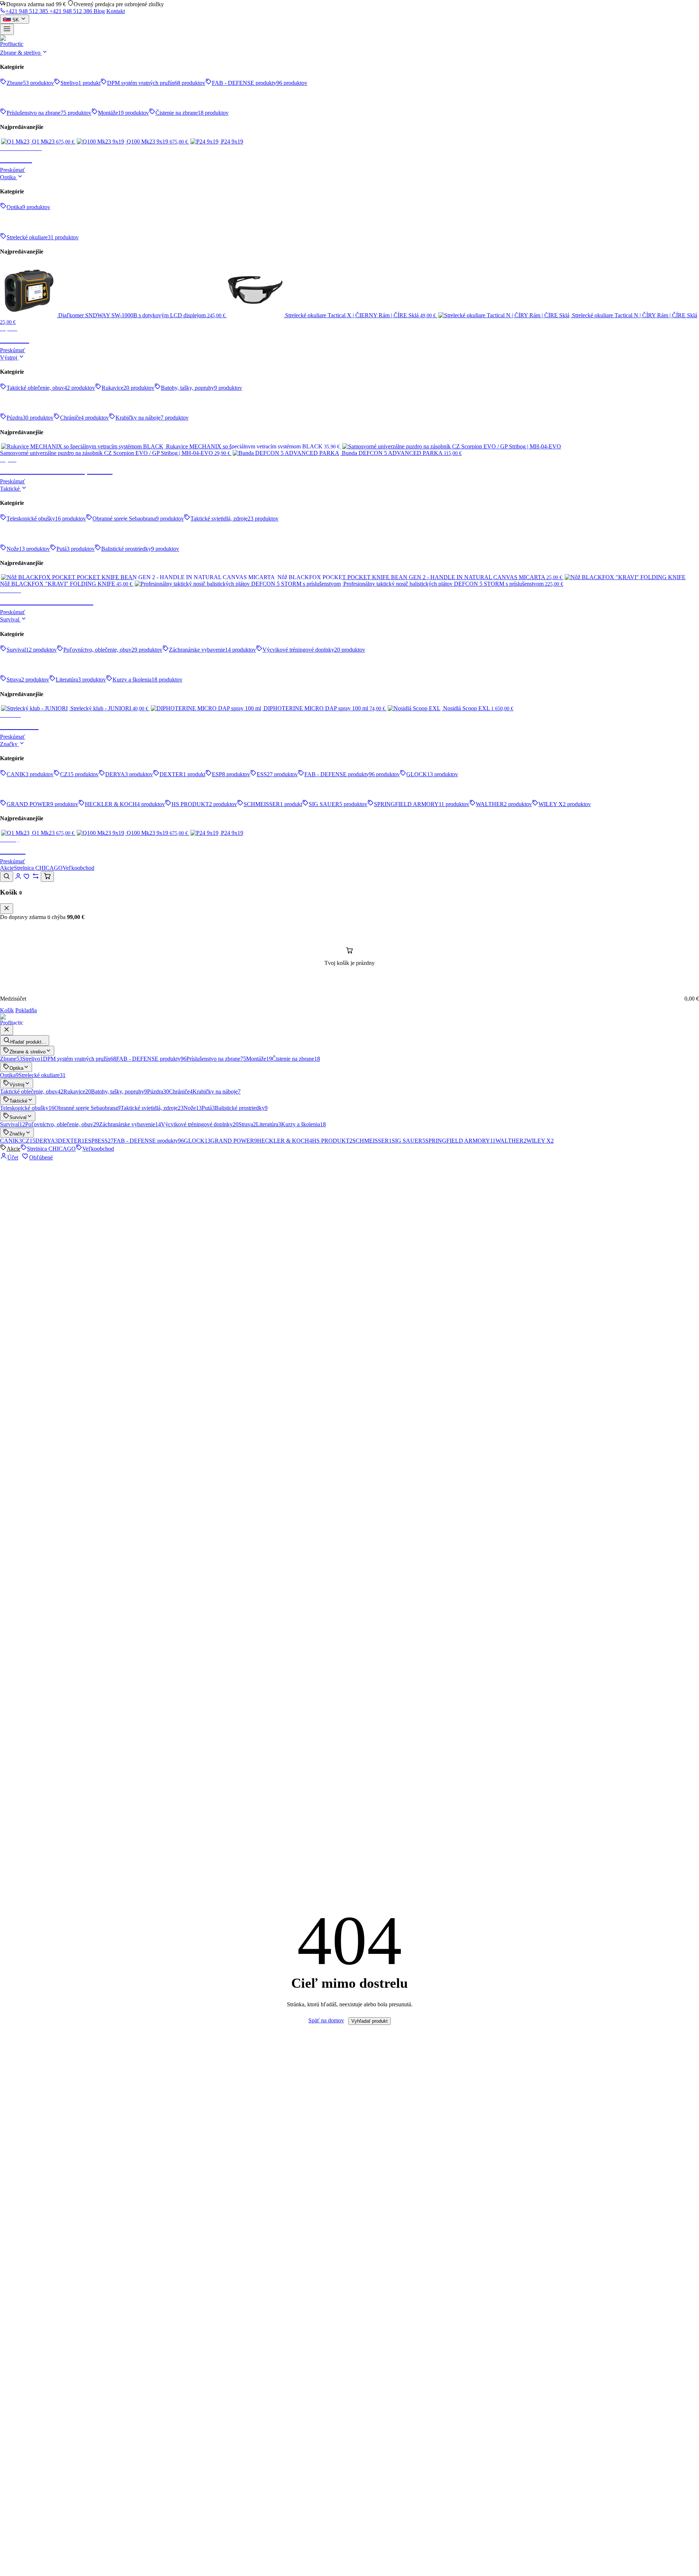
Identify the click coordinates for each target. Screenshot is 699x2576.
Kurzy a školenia (303, 1124)
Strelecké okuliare (42, 1075)
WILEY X (540, 1141)
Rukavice (77, 1091)
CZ (29, 1141)
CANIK (11, 1141)
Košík (7, 1010)
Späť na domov (326, 2020)
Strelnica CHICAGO (38, 868)
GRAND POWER (234, 1141)
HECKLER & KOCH (285, 1141)
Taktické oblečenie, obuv (32, 1091)
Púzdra (158, 1091)
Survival (10, 619)
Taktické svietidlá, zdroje (152, 1108)
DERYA (47, 1141)
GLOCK (197, 1141)
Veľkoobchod (78, 868)
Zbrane (11, 1059)
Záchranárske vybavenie (130, 1124)
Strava (247, 1124)
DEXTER (71, 1141)
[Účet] (18, 878)
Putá (208, 1108)
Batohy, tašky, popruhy (119, 1091)
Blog (99, 11)
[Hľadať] (7, 877)
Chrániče (181, 1091)
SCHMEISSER (372, 1141)
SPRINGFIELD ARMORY (460, 1141)
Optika (9, 177)
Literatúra (268, 1124)
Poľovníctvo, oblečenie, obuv (62, 1124)
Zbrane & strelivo (21, 53)
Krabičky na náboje (217, 1091)
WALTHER (511, 1141)
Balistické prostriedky (241, 1108)
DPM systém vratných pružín (80, 1059)
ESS (106, 1141)
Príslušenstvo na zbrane (216, 1059)
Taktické (11, 489)
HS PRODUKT (332, 1141)
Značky (9, 744)
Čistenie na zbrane (296, 1059)
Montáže (259, 1059)
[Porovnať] (36, 878)
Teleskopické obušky (27, 1108)
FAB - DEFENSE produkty (151, 1059)
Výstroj (9, 358)
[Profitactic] (349, 42)
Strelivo (33, 1059)
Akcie (7, 868)
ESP (91, 1141)
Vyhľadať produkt (370, 2021)
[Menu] (7, 29)
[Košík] (47, 877)
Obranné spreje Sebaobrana (87, 1108)
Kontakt (116, 11)
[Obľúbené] (27, 878)
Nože (193, 1108)
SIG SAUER (408, 1141)
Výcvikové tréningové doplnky (200, 1124)
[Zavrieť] (7, 909)
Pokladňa (26, 1010)
